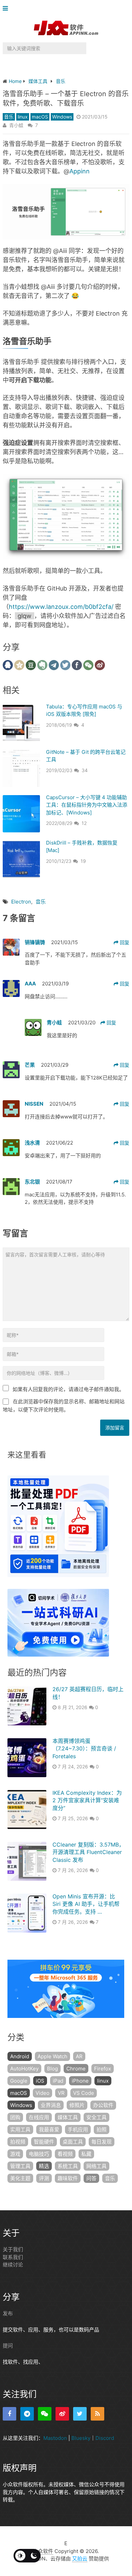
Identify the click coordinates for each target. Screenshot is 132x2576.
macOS (40, 117)
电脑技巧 (39, 2154)
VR (61, 2093)
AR (79, 2056)
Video (42, 2093)
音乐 (9, 117)
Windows (62, 117)
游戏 (15, 2154)
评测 (44, 2178)
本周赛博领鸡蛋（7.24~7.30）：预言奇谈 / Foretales (84, 1749)
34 (85, 770)
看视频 (65, 2154)
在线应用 (39, 2117)
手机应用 (78, 2130)
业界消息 (51, 2105)
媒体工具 (68, 2117)
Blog (52, 2069)
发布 (8, 2313)
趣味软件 (68, 2178)
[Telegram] (27, 2413)
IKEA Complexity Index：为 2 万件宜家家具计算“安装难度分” (87, 1800)
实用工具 (20, 2130)
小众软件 (43, 2551)
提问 (8, 2346)
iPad (58, 2081)
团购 (15, 2117)
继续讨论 (13, 2265)
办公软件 (103, 2105)
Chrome (76, 2069)
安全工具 (96, 2117)
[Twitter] (80, 2413)
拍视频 (18, 2142)
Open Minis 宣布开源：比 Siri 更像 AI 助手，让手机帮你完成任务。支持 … (86, 1904)
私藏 (86, 2154)
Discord (105, 2438)
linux (23, 117)
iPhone (80, 2081)
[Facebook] (9, 2413)
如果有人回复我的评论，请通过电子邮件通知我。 (68, 1389)
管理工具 (20, 2166)
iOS (40, 2081)
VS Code (84, 2093)
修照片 (77, 2105)
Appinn (80, 171)
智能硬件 (44, 2142)
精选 (44, 2166)
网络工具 (96, 2166)
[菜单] (7, 9)
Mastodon (55, 2438)
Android (20, 2056)
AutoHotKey (24, 2069)
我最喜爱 (49, 2130)
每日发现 (102, 2142)
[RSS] (97, 2413)
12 (84, 823)
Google (19, 2081)
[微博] (62, 2413)
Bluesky (81, 2438)
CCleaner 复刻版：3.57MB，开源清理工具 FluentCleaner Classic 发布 (88, 1852)
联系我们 (13, 2257)
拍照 (102, 2130)
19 (83, 861)
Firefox (103, 2069)
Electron (21, 902)
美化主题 (20, 2178)
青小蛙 (16, 125)
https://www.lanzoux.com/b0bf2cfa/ (61, 607)
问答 (91, 2178)
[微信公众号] (45, 2413)
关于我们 (13, 2249)
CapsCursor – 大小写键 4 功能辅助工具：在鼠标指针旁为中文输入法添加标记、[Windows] (87, 805)
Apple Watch (52, 2056)
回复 (124, 942)
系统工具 (68, 2166)
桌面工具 (73, 2142)
